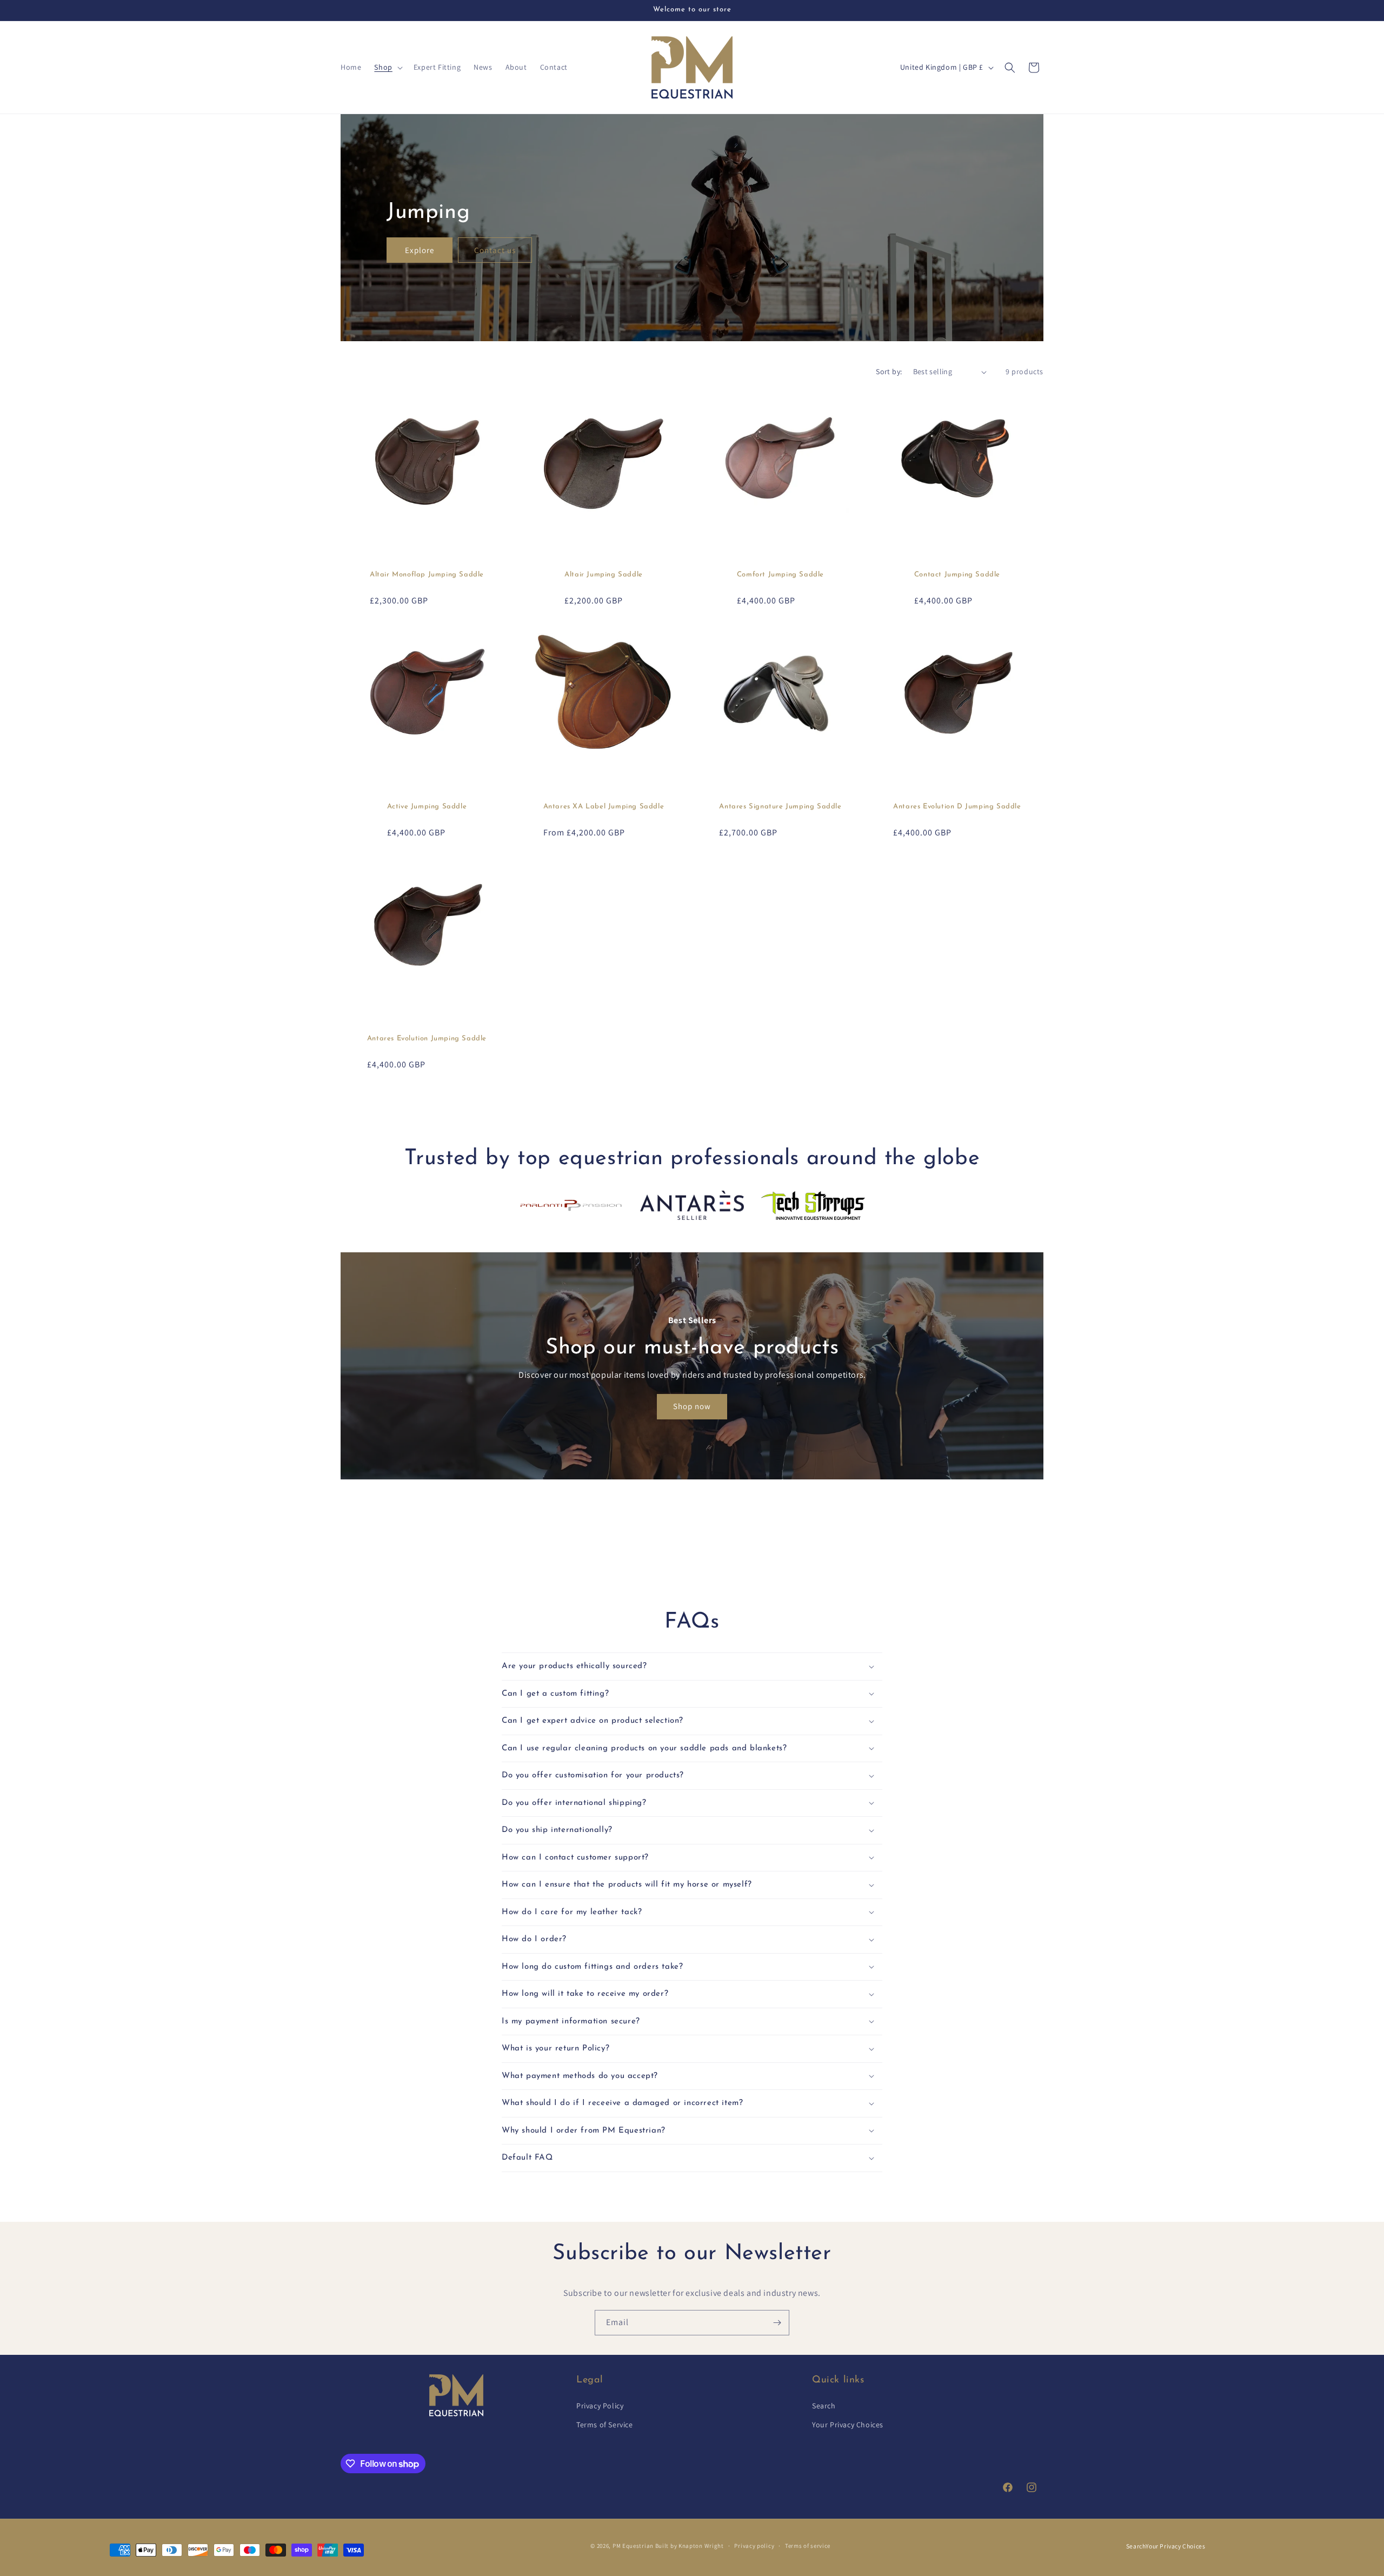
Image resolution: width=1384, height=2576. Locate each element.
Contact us (495, 250)
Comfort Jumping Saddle (780, 575)
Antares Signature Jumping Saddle (780, 806)
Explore (420, 250)
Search (824, 2406)
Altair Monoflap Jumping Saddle (427, 575)
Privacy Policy (600, 2406)
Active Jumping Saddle (427, 806)
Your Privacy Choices (848, 2425)
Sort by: (889, 371)
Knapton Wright (701, 2546)
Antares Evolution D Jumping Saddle (957, 806)
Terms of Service (605, 2425)
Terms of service (808, 2546)
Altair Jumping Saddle (604, 575)
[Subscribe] (777, 2323)
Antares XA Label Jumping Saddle (604, 806)
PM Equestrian (633, 2546)
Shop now (692, 1406)
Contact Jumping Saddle (957, 575)
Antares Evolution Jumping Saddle (427, 1038)
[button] (387, 67)
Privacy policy (754, 2546)
